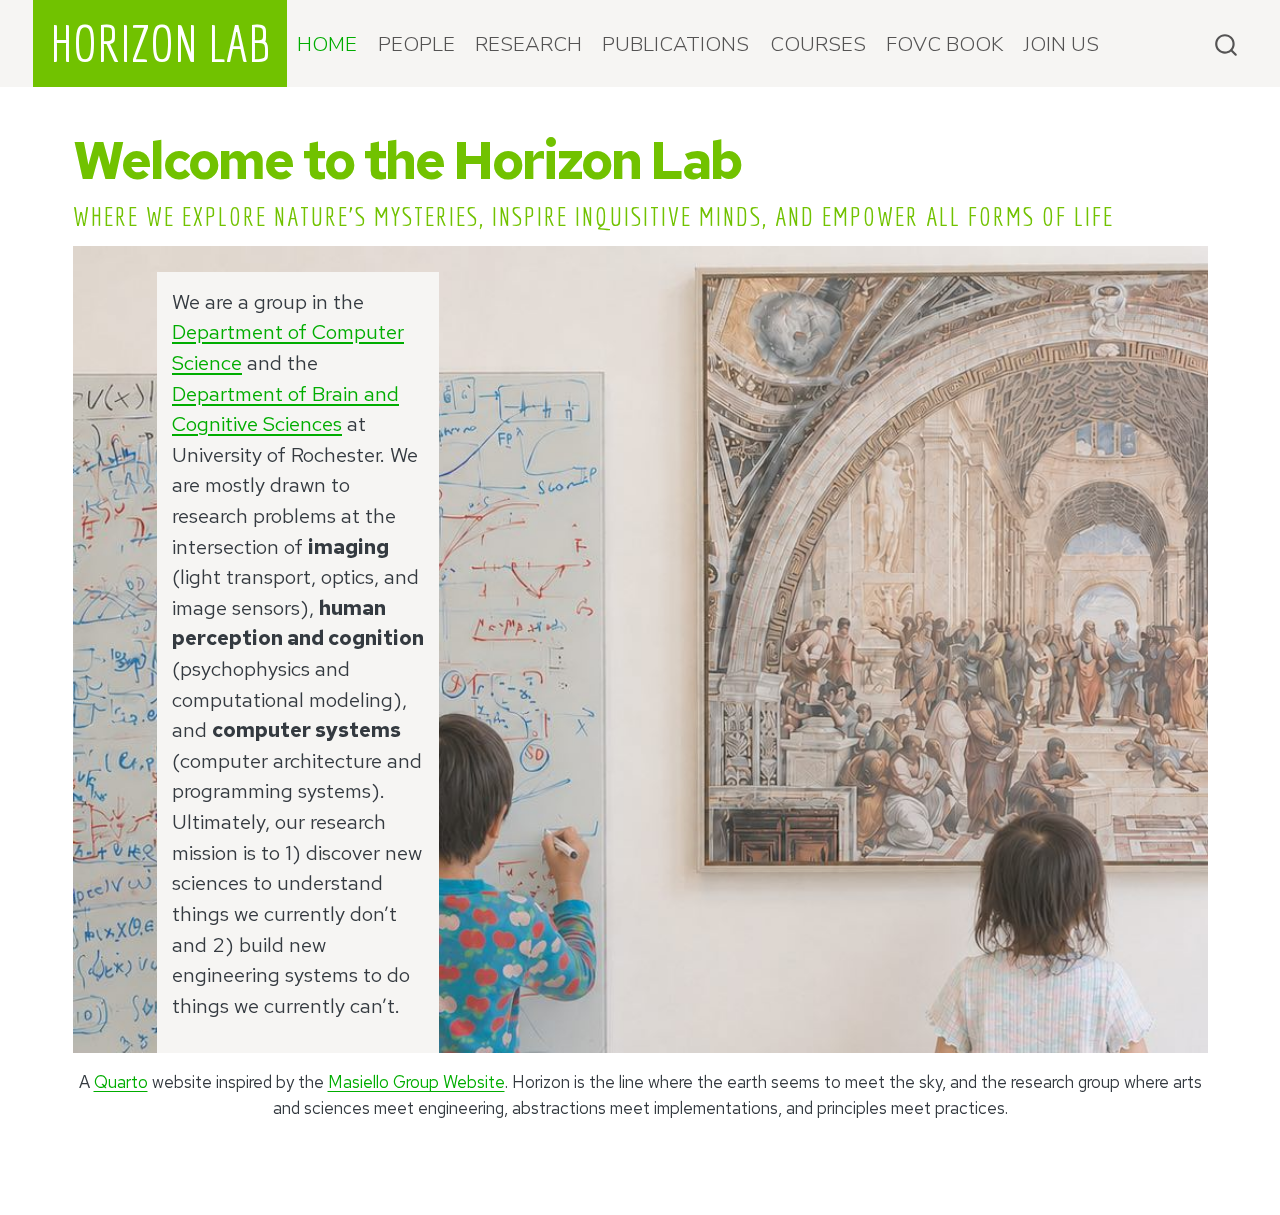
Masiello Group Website (416, 1082)
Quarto (121, 1082)
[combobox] (1227, 43)
